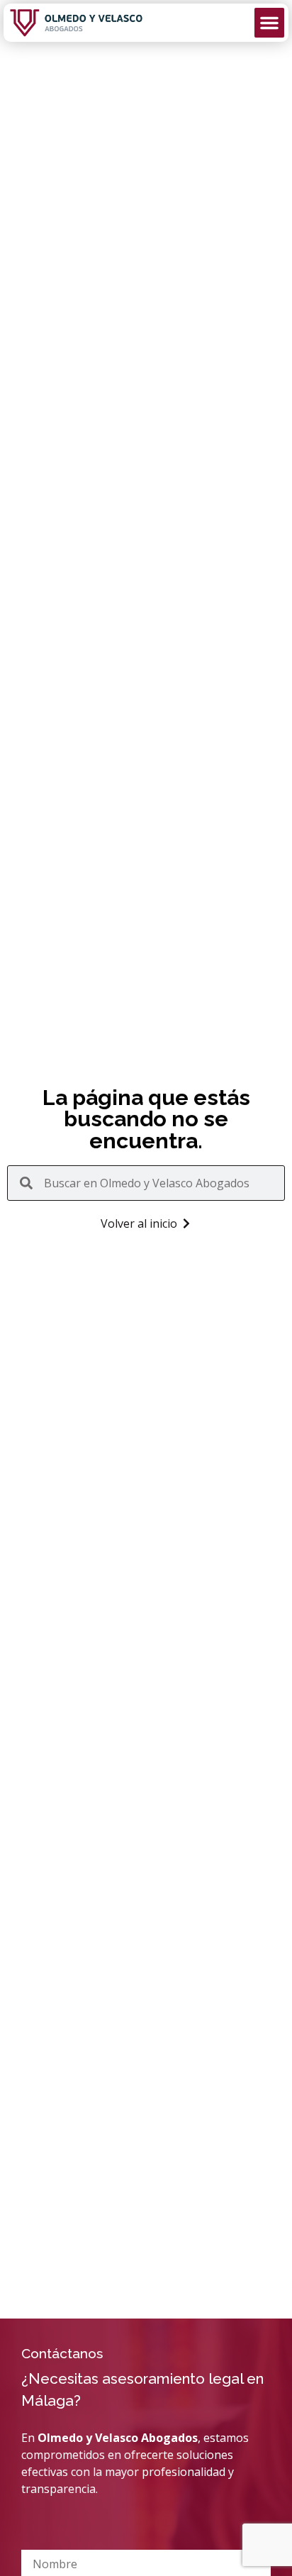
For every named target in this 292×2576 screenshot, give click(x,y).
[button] (269, 23)
